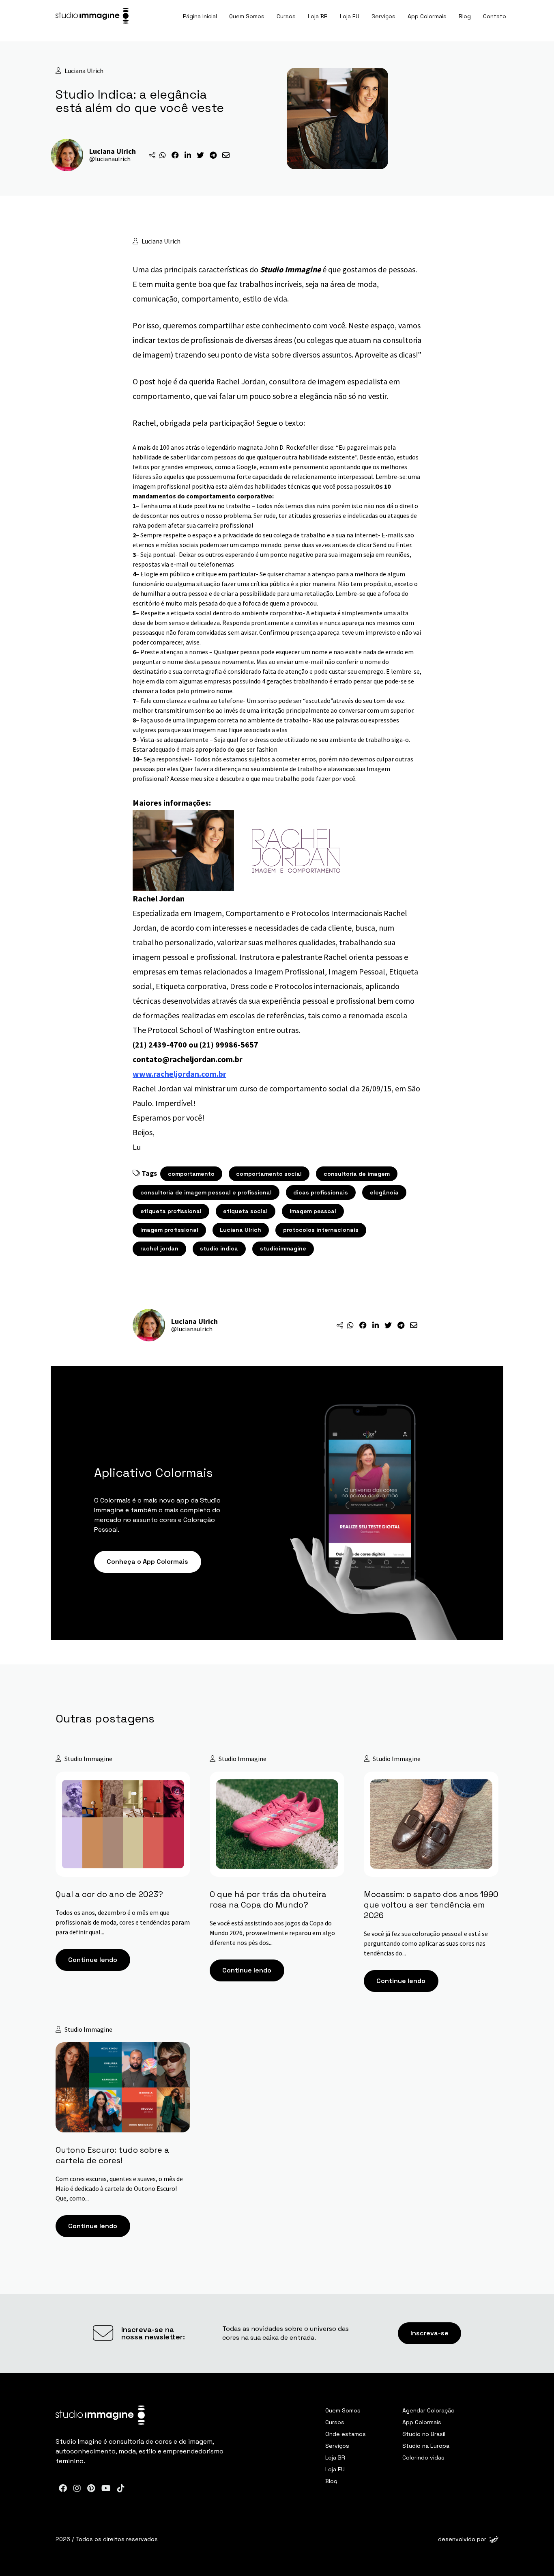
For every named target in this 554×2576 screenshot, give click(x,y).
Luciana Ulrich (240, 1230)
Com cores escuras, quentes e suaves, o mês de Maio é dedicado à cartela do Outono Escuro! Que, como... (119, 2188)
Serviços (383, 16)
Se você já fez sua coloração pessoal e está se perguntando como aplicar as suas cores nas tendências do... (426, 1943)
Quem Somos (247, 16)
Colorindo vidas (423, 2457)
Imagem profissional (169, 1230)
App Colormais (427, 16)
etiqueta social (245, 1211)
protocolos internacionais (321, 1230)
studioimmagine (283, 1248)
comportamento (191, 1174)
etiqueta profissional (171, 1211)
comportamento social (269, 1174)
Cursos (286, 16)
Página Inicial (200, 16)
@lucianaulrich (110, 159)
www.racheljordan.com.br (179, 1074)
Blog (465, 16)
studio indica (219, 1248)
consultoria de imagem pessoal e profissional (206, 1192)
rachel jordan (159, 1248)
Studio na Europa (426, 2446)
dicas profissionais (321, 1192)
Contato (495, 16)
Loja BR (318, 16)
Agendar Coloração (428, 2410)
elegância (384, 1192)
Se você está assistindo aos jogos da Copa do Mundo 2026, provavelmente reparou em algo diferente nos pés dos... (272, 1933)
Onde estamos (346, 2434)
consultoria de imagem (357, 1174)
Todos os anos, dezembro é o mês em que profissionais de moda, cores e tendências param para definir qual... (123, 1922)
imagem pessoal (313, 1211)
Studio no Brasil (424, 2434)
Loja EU (350, 16)
